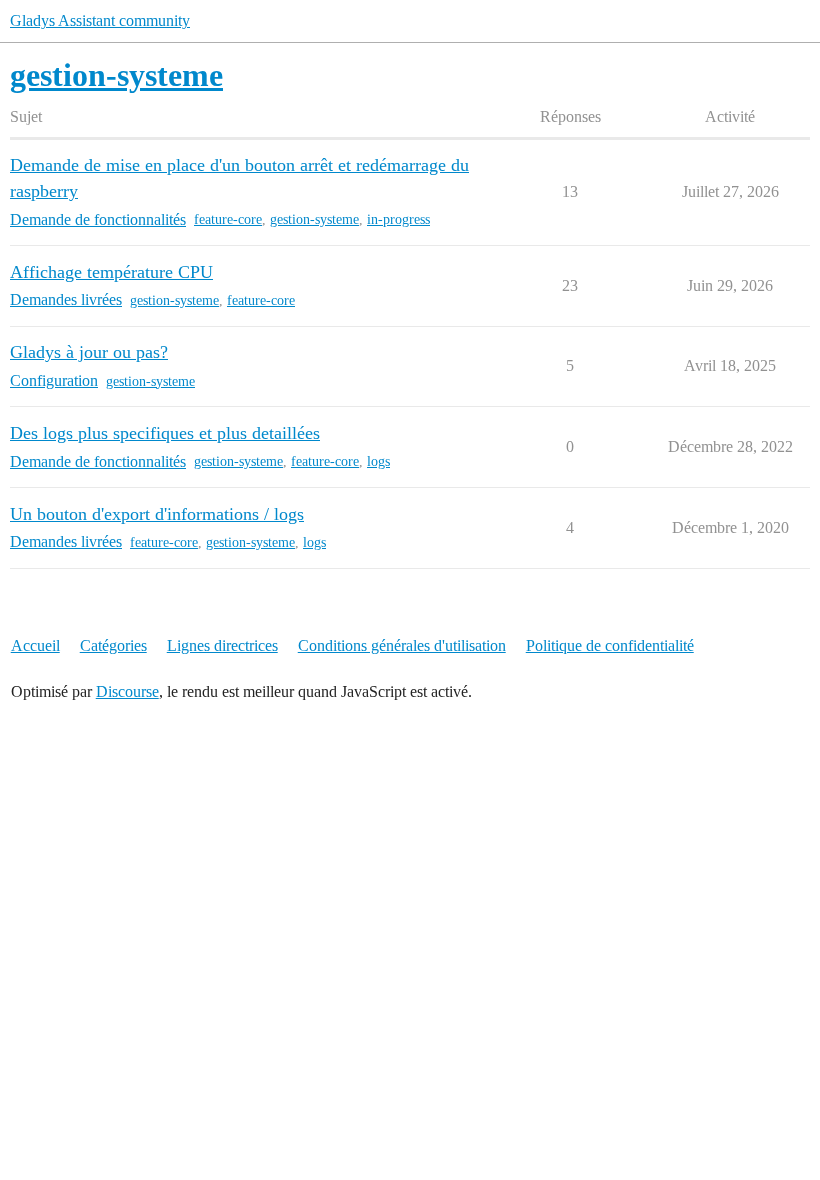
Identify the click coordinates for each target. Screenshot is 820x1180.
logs (378, 461)
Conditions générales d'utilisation (402, 645)
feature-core (228, 219)
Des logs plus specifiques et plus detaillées (165, 433)
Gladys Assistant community (100, 20)
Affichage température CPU (111, 272)
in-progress (398, 219)
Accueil (35, 645)
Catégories (113, 645)
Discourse (127, 691)
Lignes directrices (222, 645)
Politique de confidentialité (610, 645)
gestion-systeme (314, 219)
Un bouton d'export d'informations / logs (157, 514)
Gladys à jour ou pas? (89, 352)
